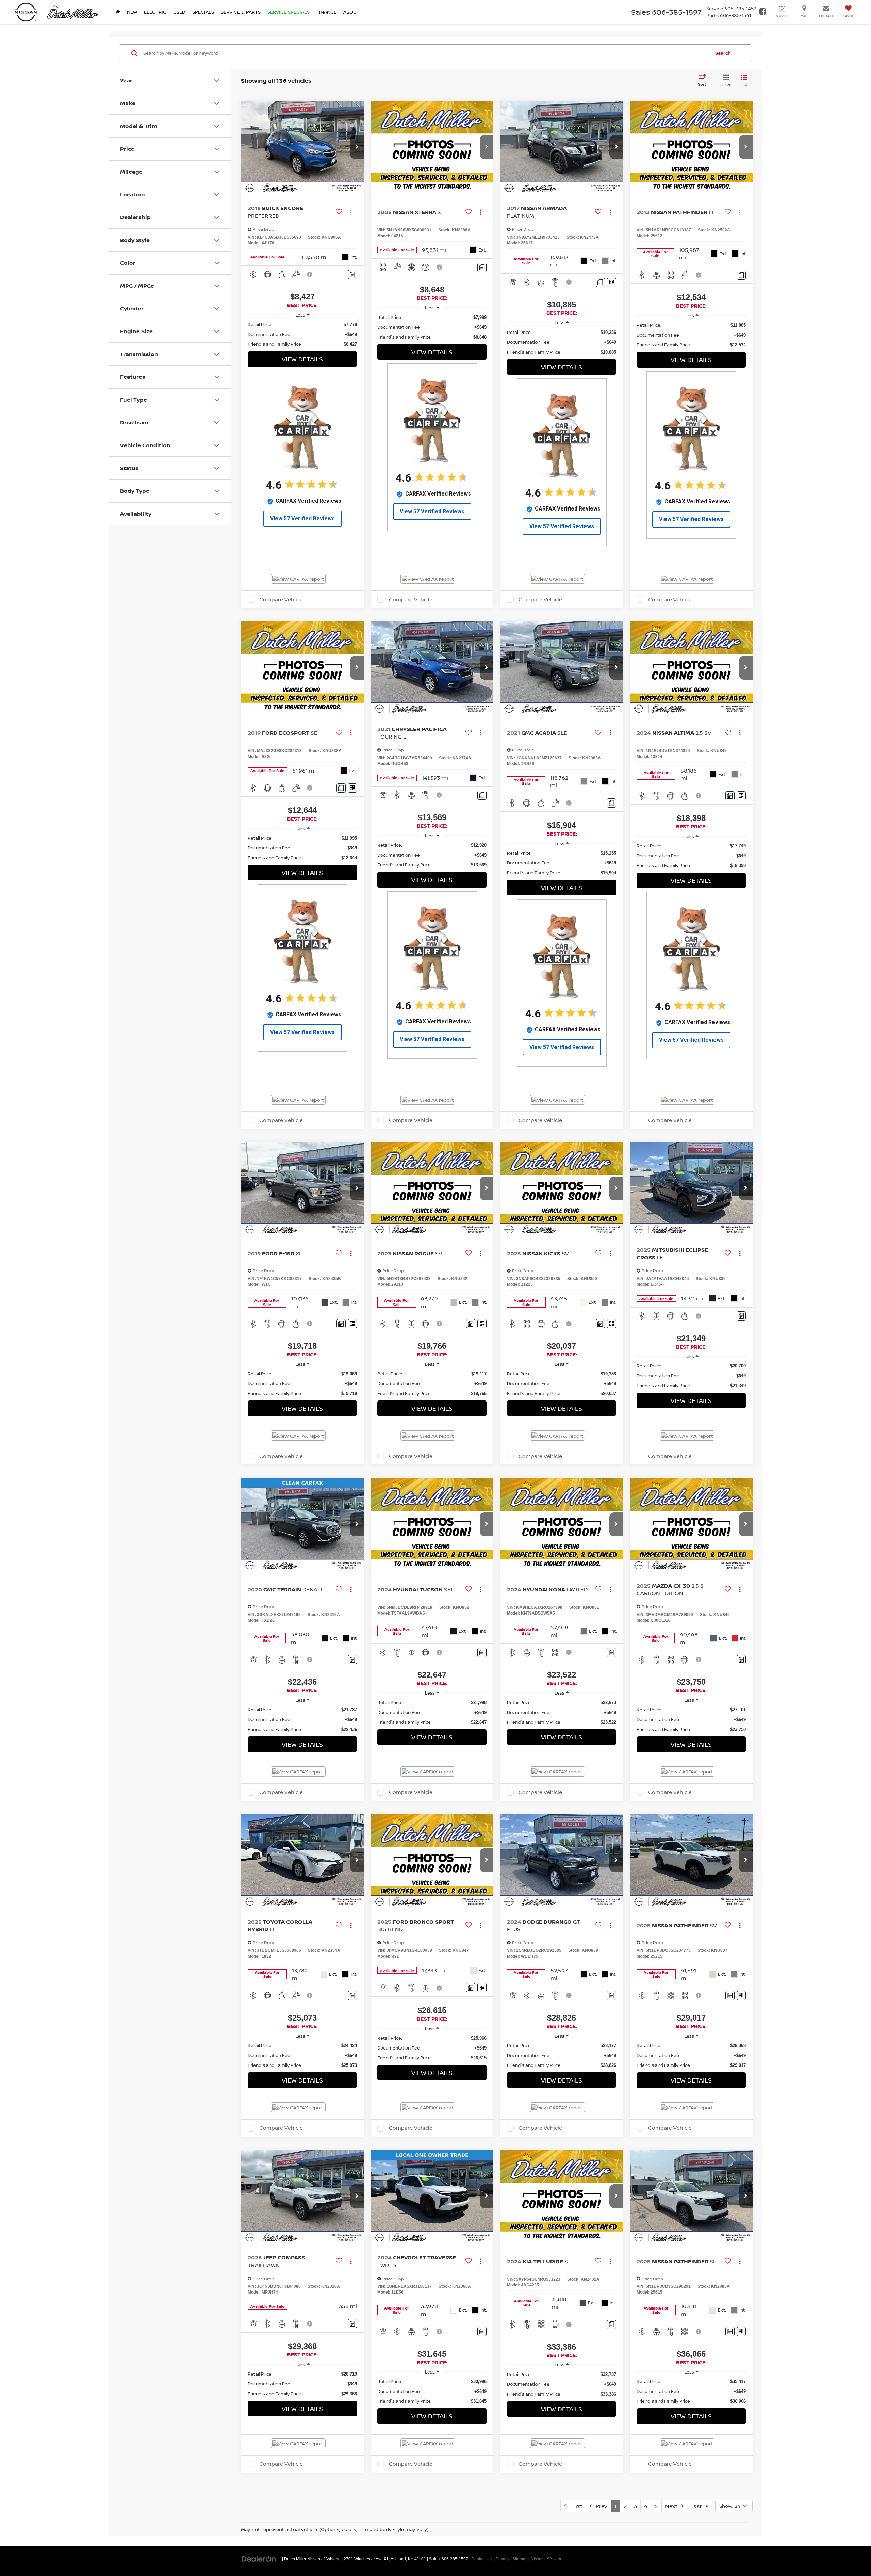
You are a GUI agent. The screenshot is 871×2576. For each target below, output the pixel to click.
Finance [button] (326, 12)
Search (723, 53)
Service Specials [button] (289, 12)
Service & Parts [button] (241, 12)
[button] (357, 147)
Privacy (503, 2559)
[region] (302, 334)
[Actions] (351, 212)
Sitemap (520, 2559)
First (575, 2506)
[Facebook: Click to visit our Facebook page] (763, 12)
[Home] (118, 12)
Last (698, 2506)
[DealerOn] (259, 2559)
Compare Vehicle (281, 599)
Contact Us (481, 2559)
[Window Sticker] (612, 282)
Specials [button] (203, 12)
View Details (302, 359)
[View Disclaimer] (310, 274)
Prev (599, 2506)
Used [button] (179, 12)
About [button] (351, 12)
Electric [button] (155, 12)
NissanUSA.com (546, 2559)
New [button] (132, 12)
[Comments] (352, 274)
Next (673, 2506)
